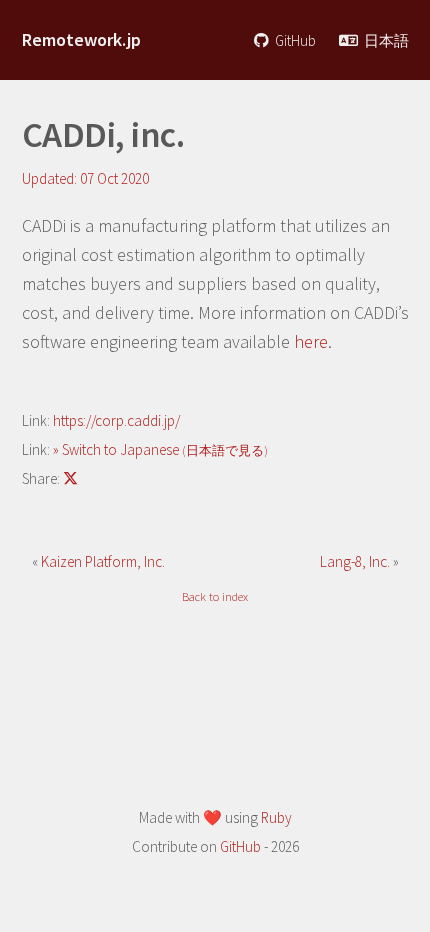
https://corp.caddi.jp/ (116, 420)
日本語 (385, 40)
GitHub (294, 40)
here (311, 341)
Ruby (276, 817)
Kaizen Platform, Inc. (103, 561)
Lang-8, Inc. (356, 561)
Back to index (215, 596)
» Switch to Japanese (160, 449)
